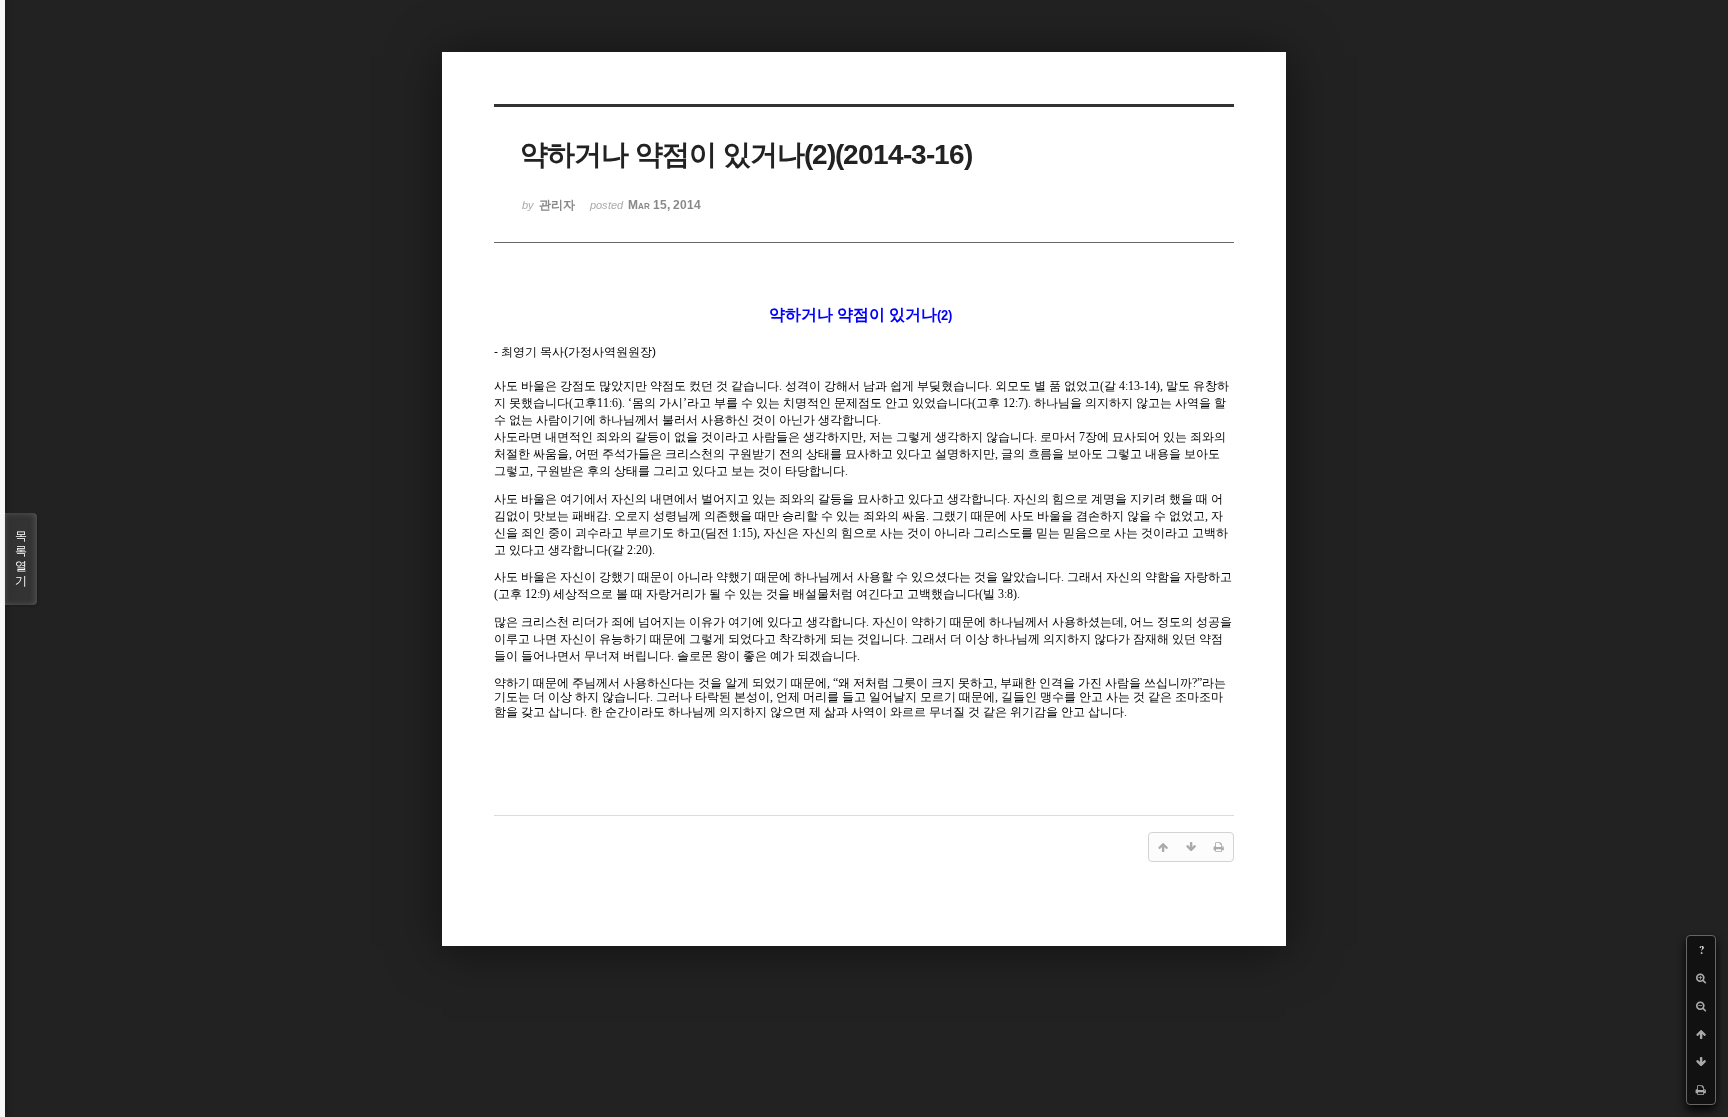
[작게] (1701, 1006)
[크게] (1701, 978)
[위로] (1701, 1034)
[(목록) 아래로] (1701, 1062)
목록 (21, 558)
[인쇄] (1701, 1090)
